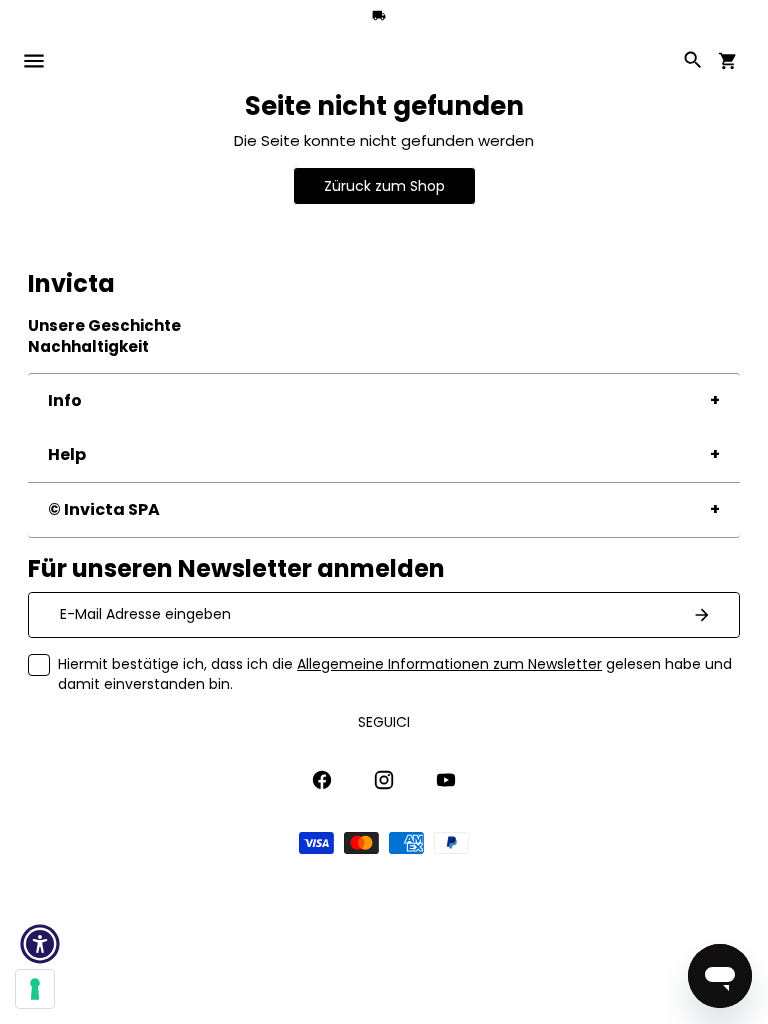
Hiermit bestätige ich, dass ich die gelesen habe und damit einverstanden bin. (395, 674)
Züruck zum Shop (384, 186)
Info (65, 400)
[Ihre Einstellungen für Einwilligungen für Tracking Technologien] (35, 989)
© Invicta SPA (104, 509)
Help (67, 454)
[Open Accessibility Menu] (40, 944)
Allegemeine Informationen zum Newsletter (449, 664)
